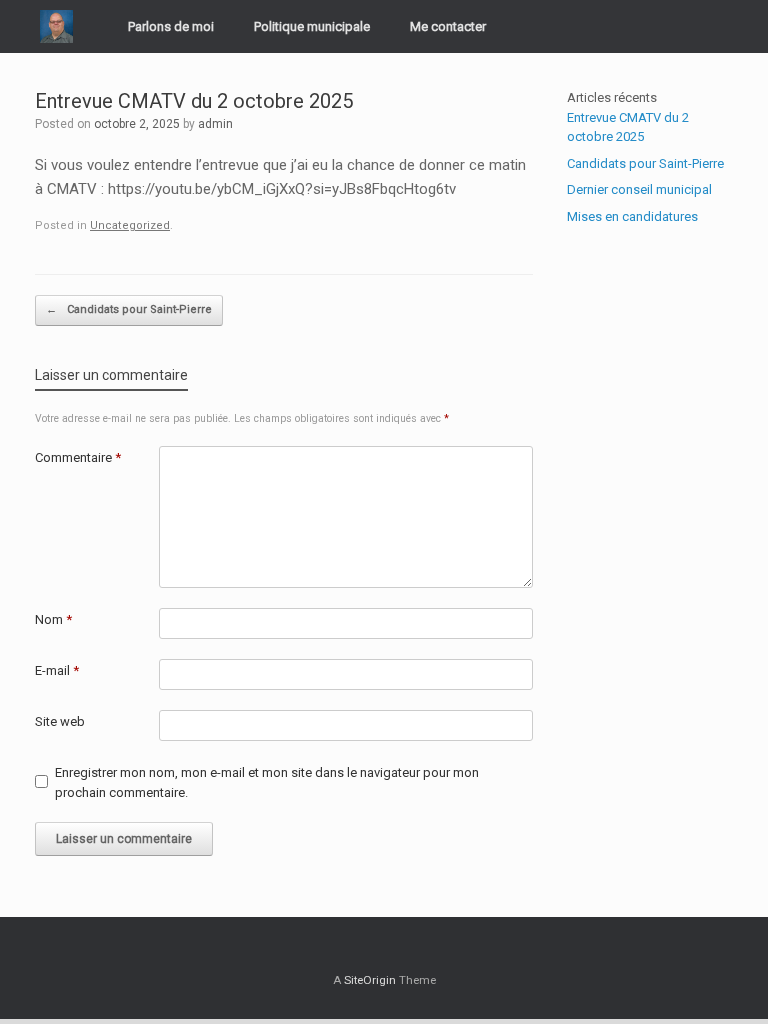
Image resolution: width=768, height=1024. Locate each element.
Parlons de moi (171, 26)
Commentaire (78, 457)
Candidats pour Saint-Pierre (129, 309)
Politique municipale (312, 26)
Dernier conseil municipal (639, 189)
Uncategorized (130, 225)
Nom (53, 619)
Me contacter (448, 26)
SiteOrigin (370, 980)
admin (215, 124)
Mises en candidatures (632, 216)
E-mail (57, 670)
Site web (60, 721)
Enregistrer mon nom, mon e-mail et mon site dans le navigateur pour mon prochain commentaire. (267, 782)
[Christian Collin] (56, 26)
